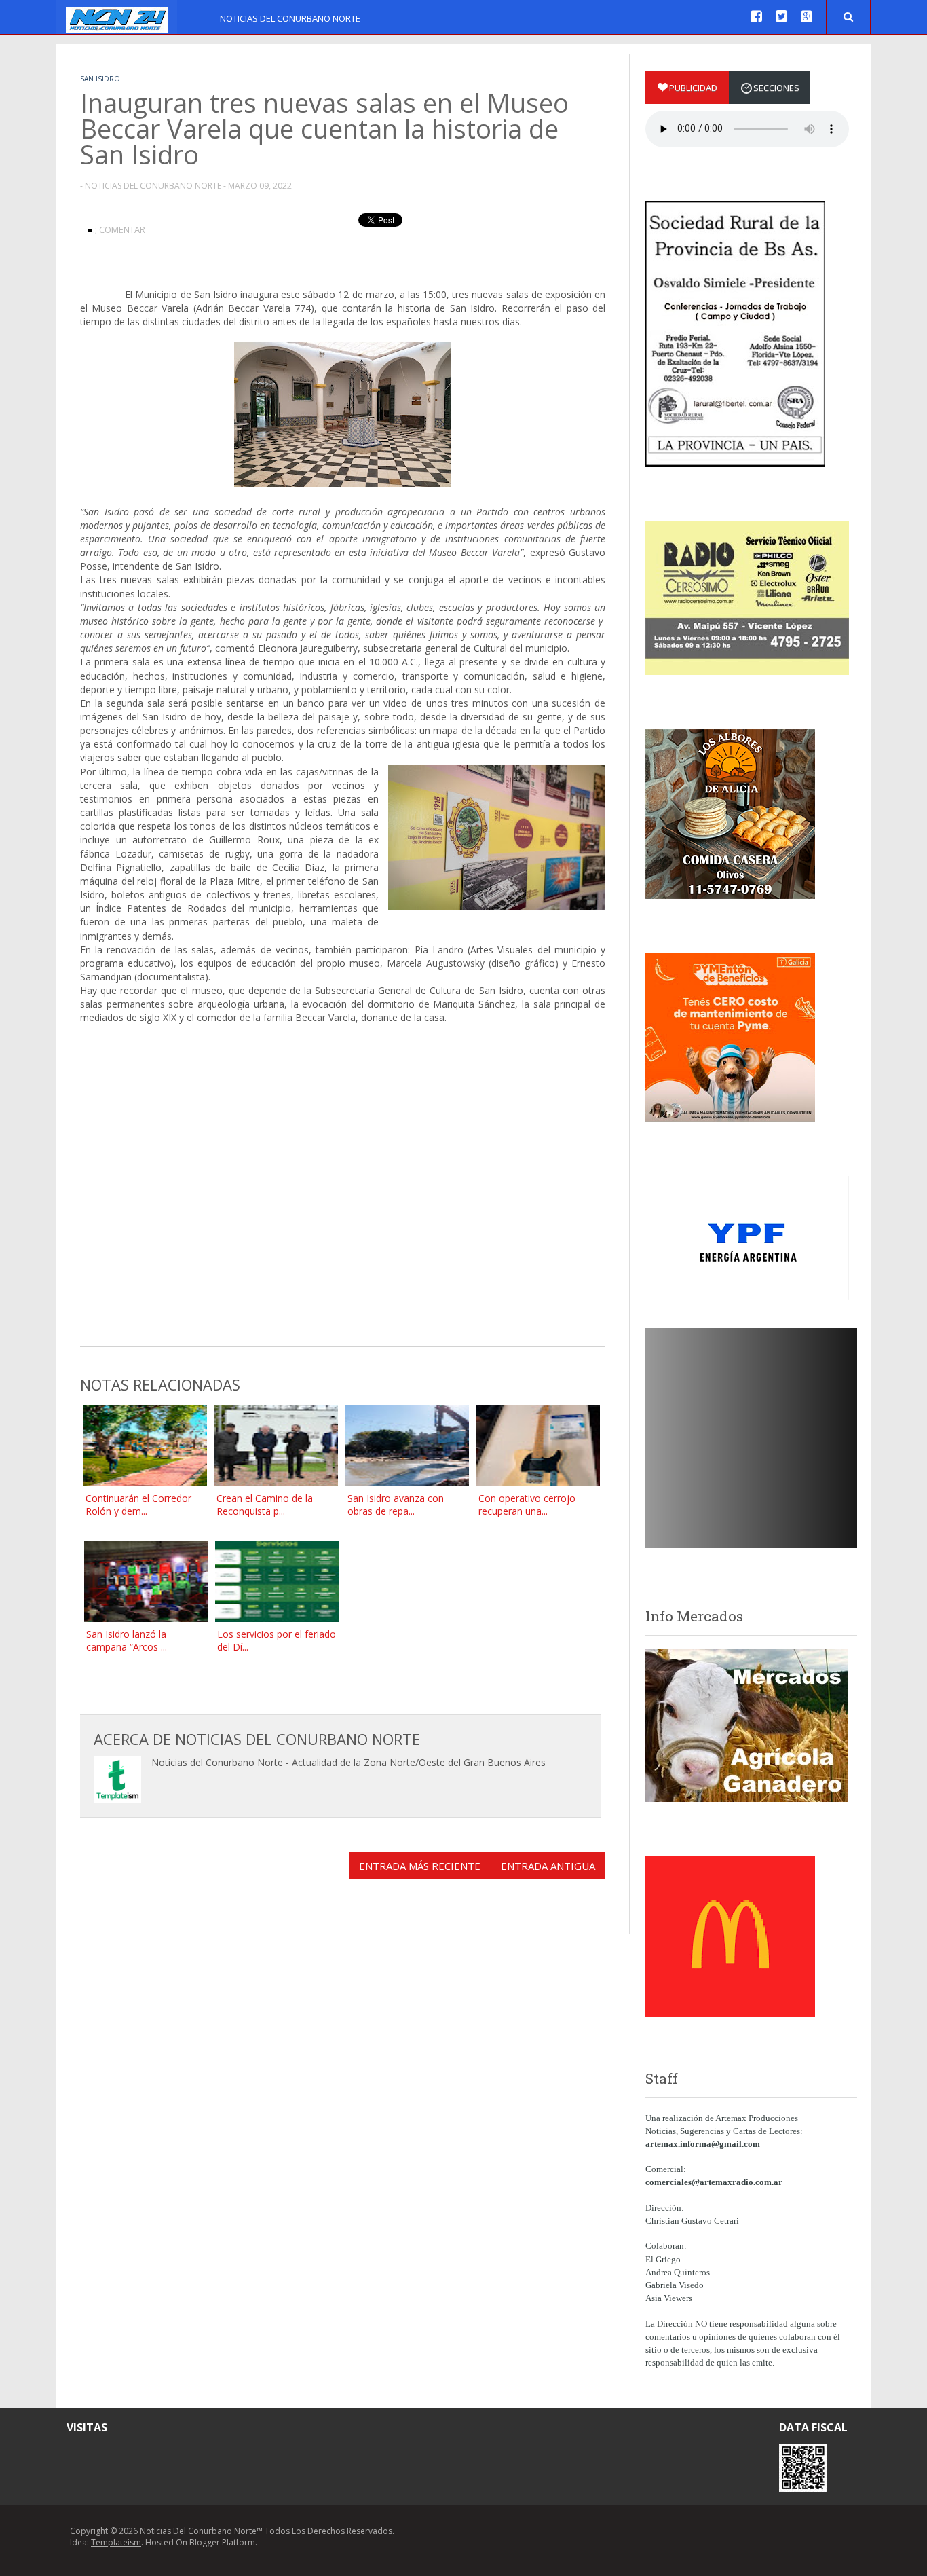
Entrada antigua (548, 1866)
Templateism (116, 2542)
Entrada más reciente (420, 1866)
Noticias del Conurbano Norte (290, 18)
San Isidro (100, 79)
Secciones (776, 88)
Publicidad (693, 88)
